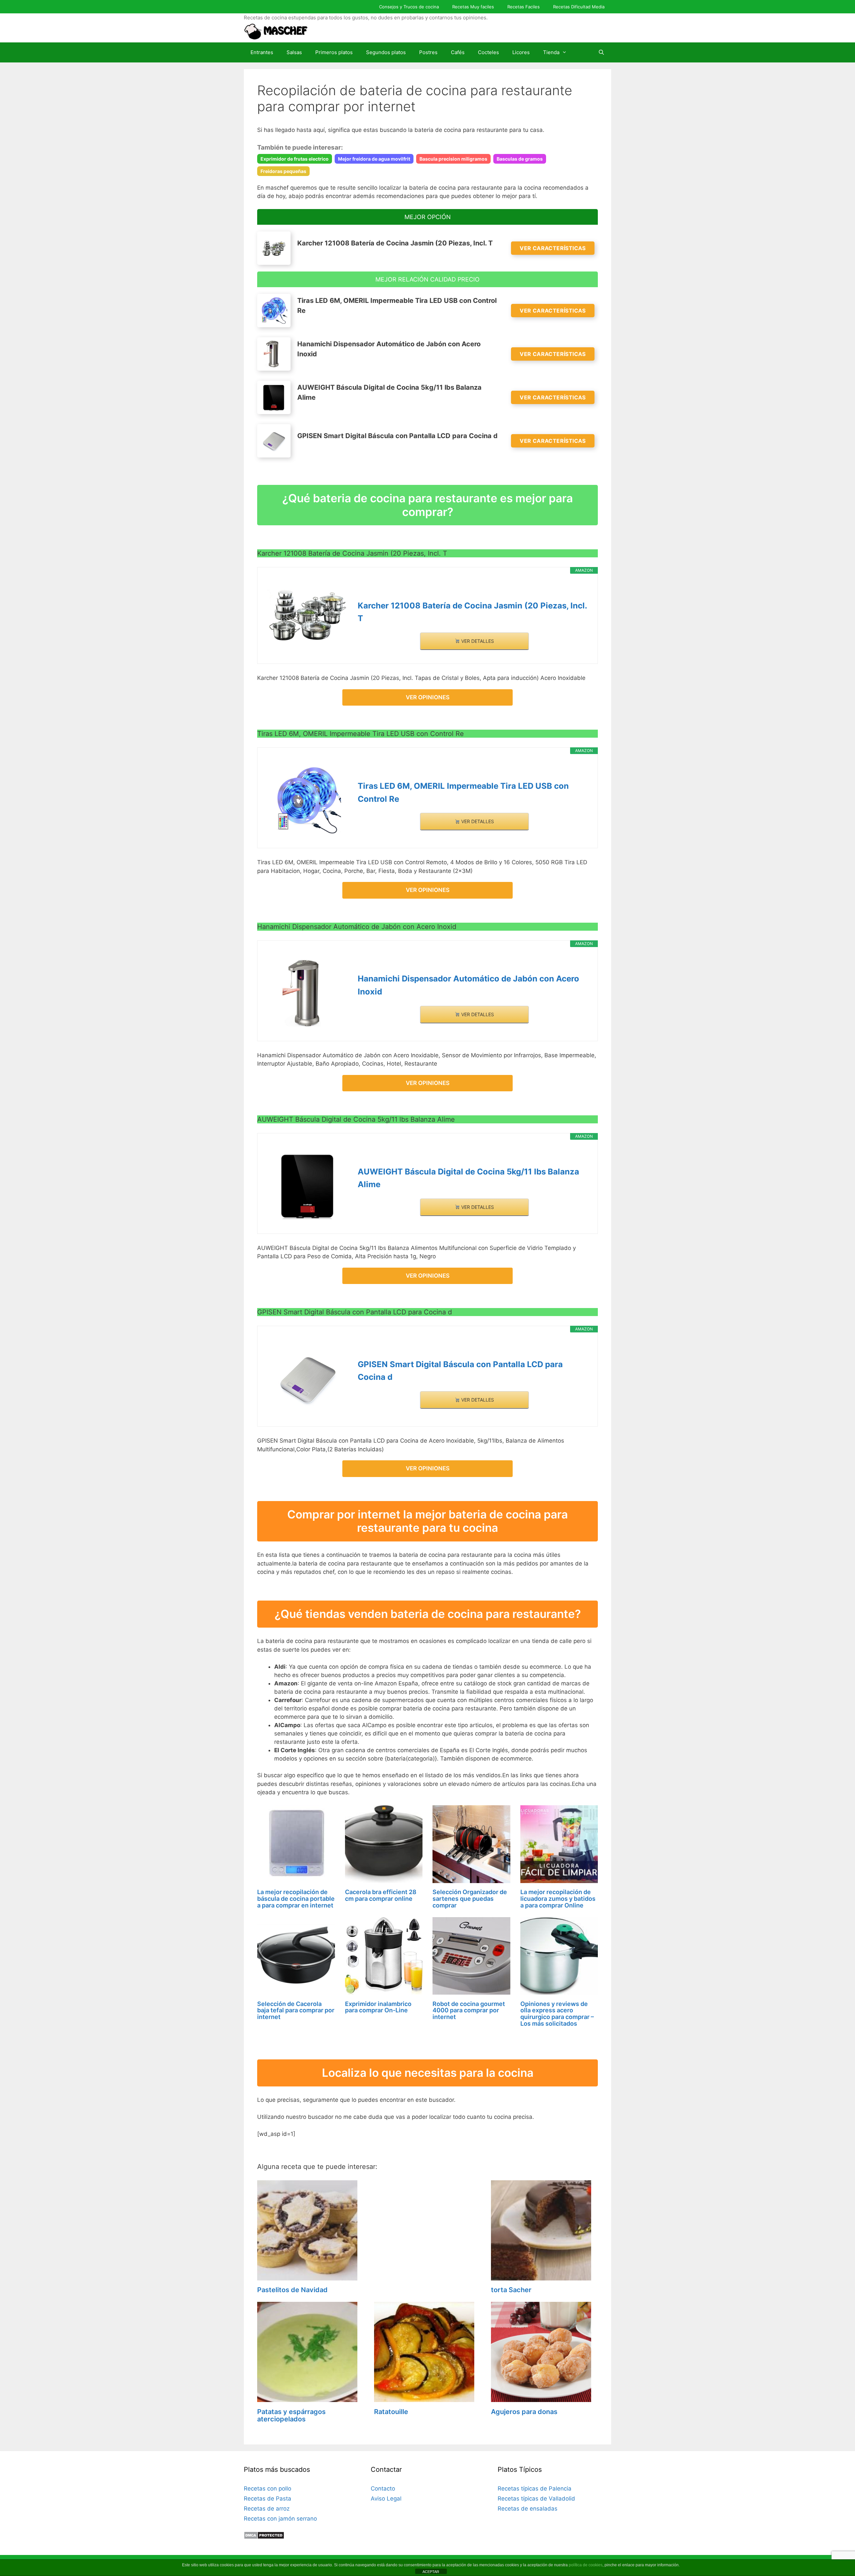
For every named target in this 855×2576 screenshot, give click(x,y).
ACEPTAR (431, 2572)
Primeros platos (334, 52)
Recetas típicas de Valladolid (536, 2499)
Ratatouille (391, 2412)
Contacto (383, 2489)
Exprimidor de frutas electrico (295, 159)
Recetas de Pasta (268, 2499)
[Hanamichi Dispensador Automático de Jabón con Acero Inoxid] (308, 993)
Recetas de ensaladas (528, 2509)
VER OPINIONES (428, 697)
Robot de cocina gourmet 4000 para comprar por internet (469, 2010)
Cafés (458, 52)
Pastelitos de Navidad (292, 2290)
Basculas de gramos (520, 159)
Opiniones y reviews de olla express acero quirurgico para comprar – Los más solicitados (557, 2014)
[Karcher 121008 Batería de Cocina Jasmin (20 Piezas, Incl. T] (308, 615)
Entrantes (262, 52)
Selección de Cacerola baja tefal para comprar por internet (296, 2010)
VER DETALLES (477, 641)
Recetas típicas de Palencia (535, 2489)
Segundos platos (386, 52)
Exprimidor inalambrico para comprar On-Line (378, 2007)
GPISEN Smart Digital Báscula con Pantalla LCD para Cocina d (460, 1371)
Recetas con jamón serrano (280, 2519)
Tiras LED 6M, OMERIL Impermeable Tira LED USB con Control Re (463, 792)
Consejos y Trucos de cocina (409, 7)
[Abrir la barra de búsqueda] (601, 52)
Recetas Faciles (524, 7)
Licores (521, 52)
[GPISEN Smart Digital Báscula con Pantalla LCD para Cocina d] (308, 1379)
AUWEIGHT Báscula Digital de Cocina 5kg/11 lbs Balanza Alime (468, 1178)
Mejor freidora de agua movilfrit (374, 159)
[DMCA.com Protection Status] (264, 2537)
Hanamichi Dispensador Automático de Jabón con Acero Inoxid (468, 985)
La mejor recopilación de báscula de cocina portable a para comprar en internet (296, 1899)
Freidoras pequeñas (283, 171)
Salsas (294, 52)
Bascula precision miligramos (453, 159)
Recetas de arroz (267, 2509)
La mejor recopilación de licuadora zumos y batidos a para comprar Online (558, 1899)
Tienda (551, 52)
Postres (428, 52)
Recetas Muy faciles (473, 7)
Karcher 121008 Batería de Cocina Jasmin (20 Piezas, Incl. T (472, 612)
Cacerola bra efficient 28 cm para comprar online (381, 1895)
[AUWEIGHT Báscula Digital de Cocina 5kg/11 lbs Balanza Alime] (308, 1186)
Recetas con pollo (268, 2489)
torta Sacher (511, 2290)
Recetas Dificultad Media (579, 7)
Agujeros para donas (524, 2412)
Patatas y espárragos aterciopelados (291, 2415)
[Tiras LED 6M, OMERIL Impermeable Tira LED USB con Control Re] (308, 800)
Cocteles (488, 52)
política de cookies (586, 2565)
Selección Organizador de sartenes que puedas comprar (470, 1899)
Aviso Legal (386, 2499)
